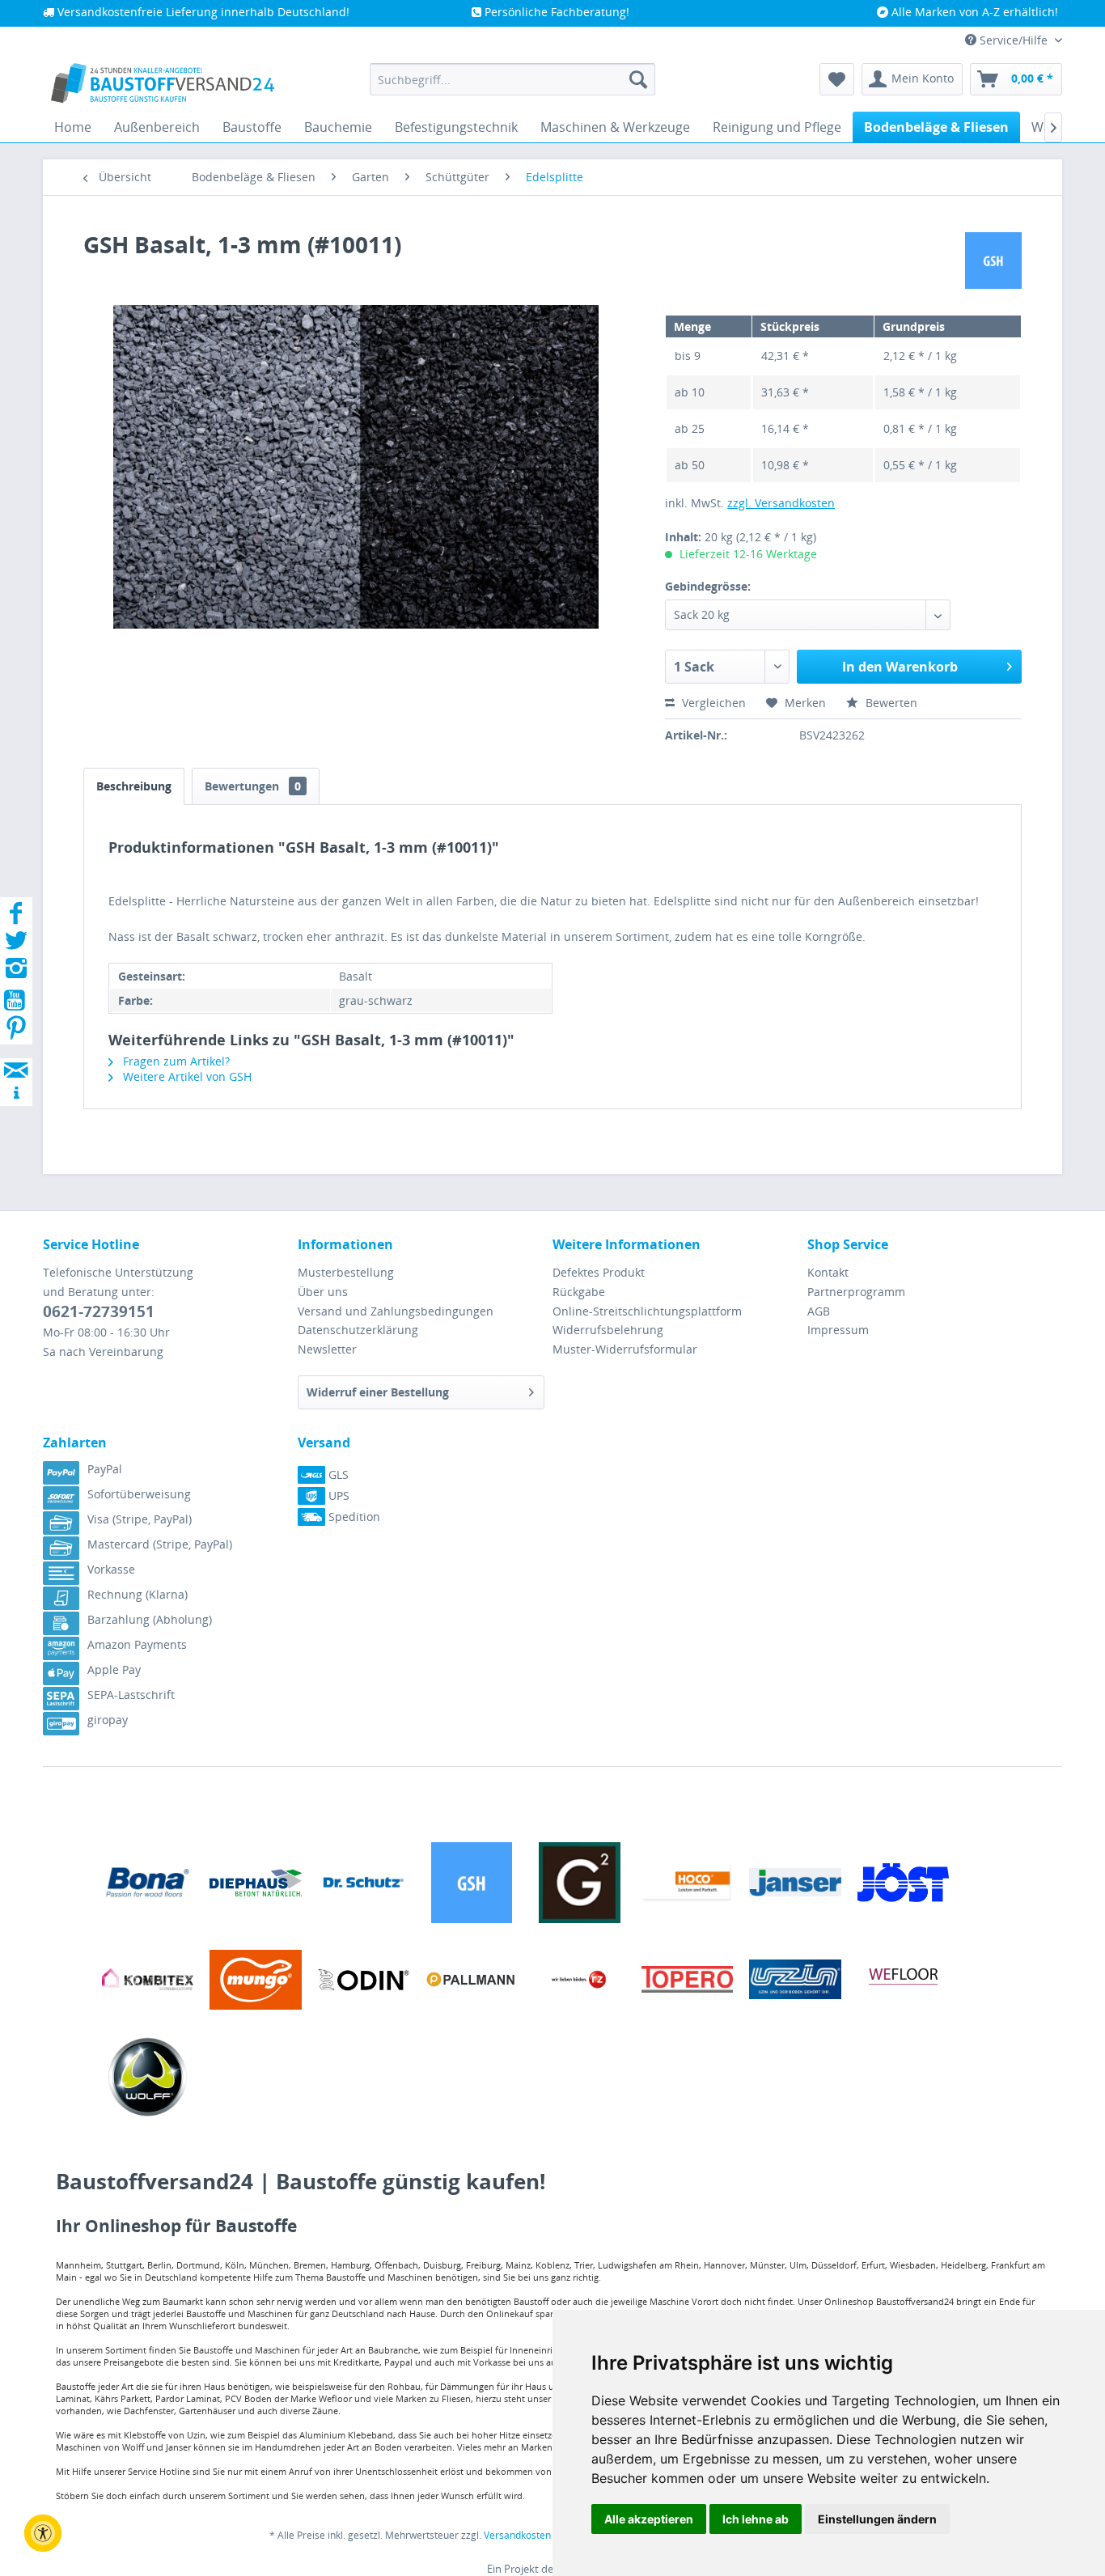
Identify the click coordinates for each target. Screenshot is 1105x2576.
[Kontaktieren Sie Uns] (16, 1055)
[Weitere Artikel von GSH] (993, 261)
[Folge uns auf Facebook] (16, 918)
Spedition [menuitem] (353, 1517)
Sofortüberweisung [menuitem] (139, 1494)
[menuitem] (512, 79)
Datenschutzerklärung (358, 1330)
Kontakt (828, 1272)
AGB (819, 1311)
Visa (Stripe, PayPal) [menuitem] (140, 1519)
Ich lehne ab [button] (756, 2519)
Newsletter (327, 1349)
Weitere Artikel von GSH (186, 1076)
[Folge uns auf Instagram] (16, 973)
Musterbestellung (346, 1272)
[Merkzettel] (837, 79)
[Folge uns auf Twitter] (16, 945)
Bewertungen (253, 786)
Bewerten (890, 703)
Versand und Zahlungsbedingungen (396, 1311)
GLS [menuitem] (337, 1474)
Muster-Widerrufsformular (625, 1349)
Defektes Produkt (599, 1272)
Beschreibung (134, 786)
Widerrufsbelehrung (608, 1330)
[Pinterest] (16, 1033)
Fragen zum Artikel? (175, 1061)
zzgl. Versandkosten (781, 503)
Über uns (323, 1292)
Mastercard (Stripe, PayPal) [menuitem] (160, 1544)
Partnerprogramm (856, 1292)
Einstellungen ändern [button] (877, 2519)
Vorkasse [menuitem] (111, 1569)
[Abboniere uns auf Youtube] (16, 1003)
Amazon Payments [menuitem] (137, 1644)
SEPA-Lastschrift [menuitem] (131, 1695)
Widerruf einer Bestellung (378, 1392)
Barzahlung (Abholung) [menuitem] (150, 1619)
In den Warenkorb (900, 667)
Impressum (838, 1330)
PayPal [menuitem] (105, 1469)
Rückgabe (579, 1292)
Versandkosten (517, 2535)
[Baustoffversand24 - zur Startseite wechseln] (163, 83)
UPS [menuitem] (337, 1496)
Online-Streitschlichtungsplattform (647, 1311)
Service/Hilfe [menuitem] (1014, 40)
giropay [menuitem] (108, 1720)
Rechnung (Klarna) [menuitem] (138, 1594)
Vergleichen (712, 703)
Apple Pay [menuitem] (114, 1669)
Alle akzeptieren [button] (649, 2519)
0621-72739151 (99, 1311)
